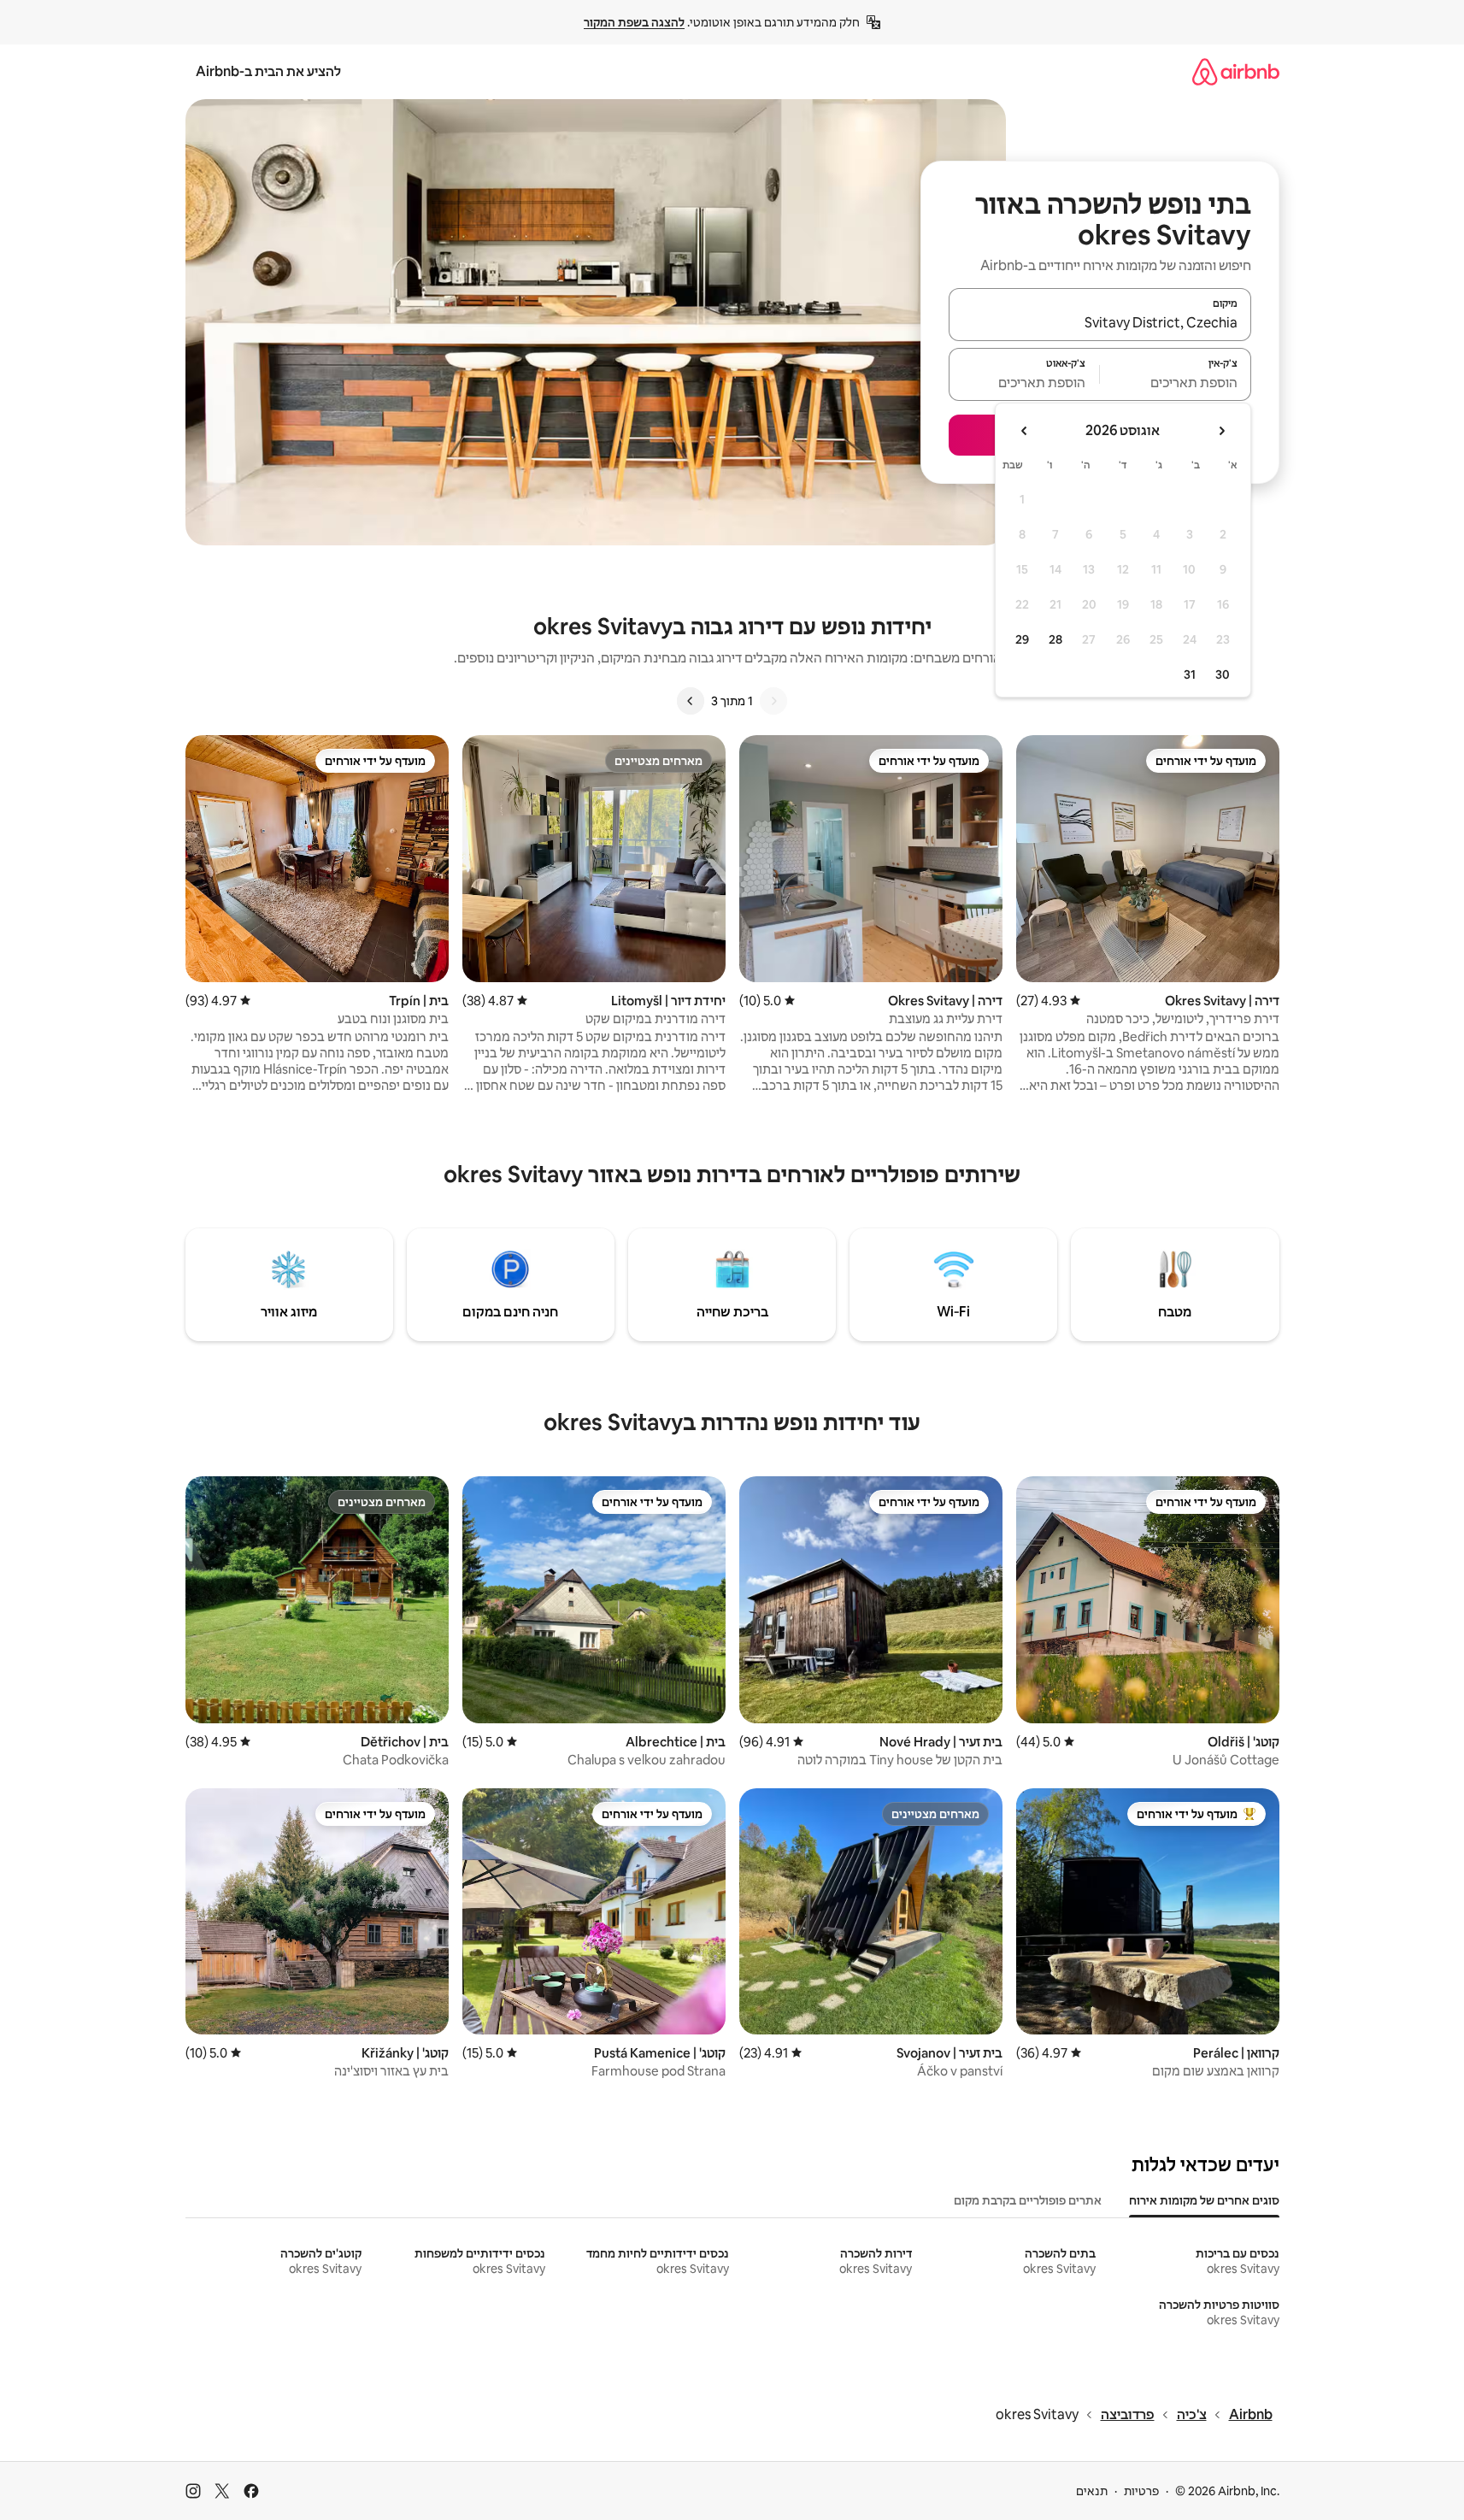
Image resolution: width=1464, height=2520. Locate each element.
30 (1223, 674)
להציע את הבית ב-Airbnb (268, 71)
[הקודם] (773, 701)
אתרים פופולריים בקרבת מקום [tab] (1028, 2200)
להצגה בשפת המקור (634, 22)
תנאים (1092, 2491)
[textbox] (1176, 382)
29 (1022, 639)
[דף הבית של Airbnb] (1236, 71)
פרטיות (1141, 2491)
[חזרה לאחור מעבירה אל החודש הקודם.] (1221, 431)
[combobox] (1100, 322)
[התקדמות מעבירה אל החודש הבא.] (1025, 431)
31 (1190, 674)
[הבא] (691, 701)
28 (1055, 639)
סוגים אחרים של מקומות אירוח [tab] (1204, 2200)
